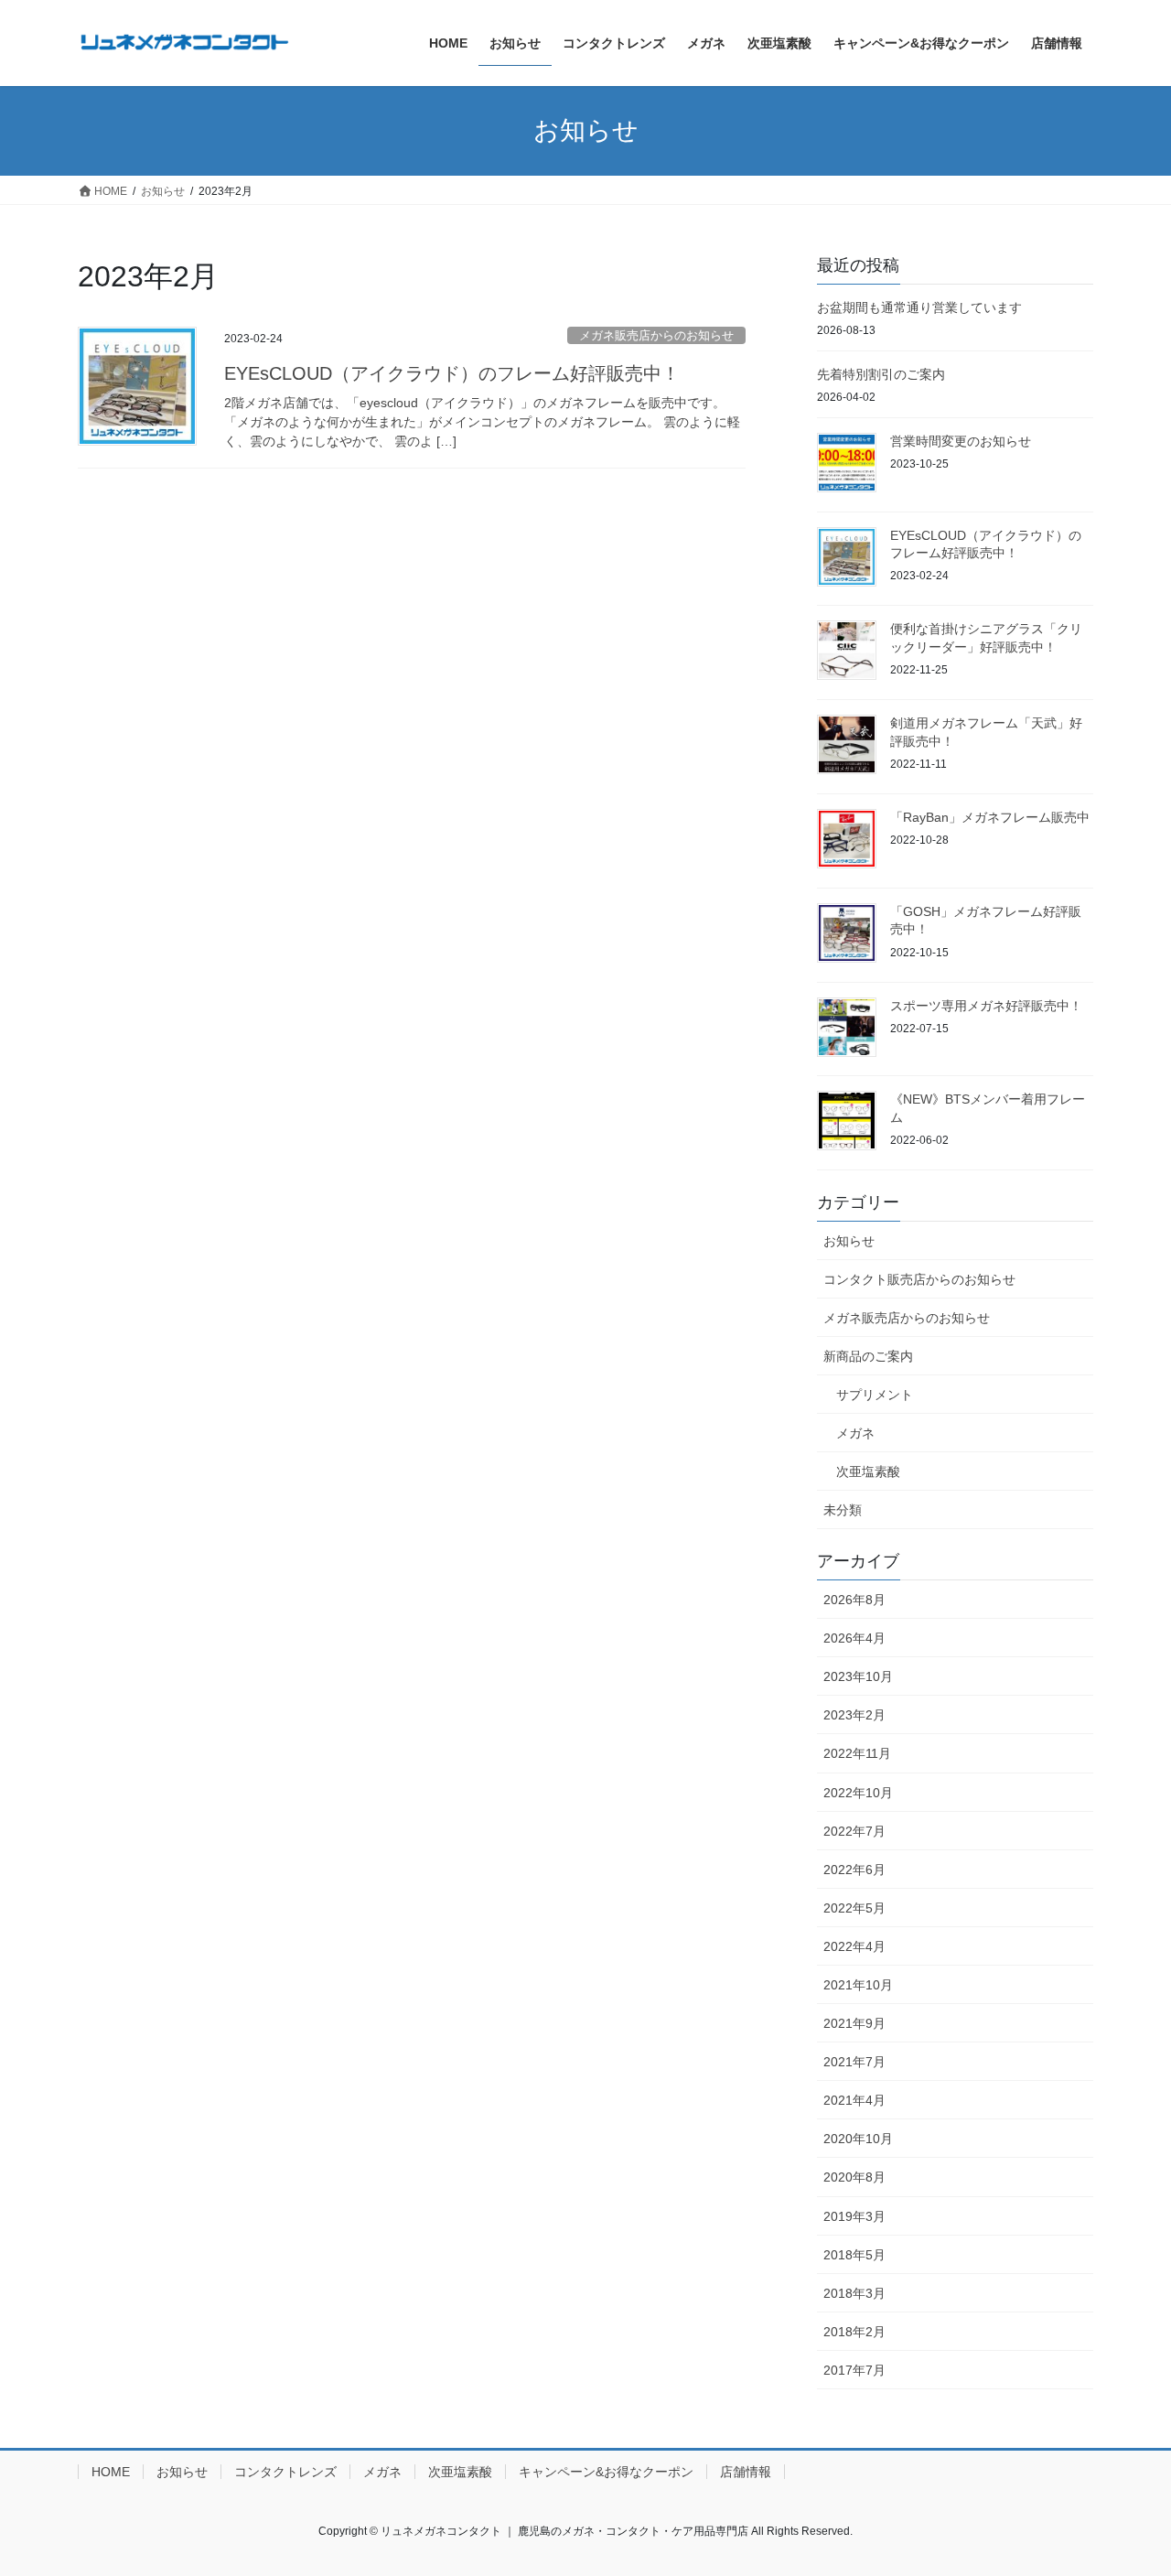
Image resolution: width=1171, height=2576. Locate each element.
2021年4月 (854, 2100)
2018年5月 (854, 2255)
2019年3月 (854, 2216)
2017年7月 (854, 2370)
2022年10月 (858, 1793)
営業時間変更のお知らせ (961, 441)
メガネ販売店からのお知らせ (656, 335)
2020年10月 (858, 2139)
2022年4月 (854, 1946)
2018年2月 (854, 2332)
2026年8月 (854, 1600)
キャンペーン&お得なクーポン (606, 2472)
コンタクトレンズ (285, 2472)
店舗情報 (746, 2472)
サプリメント (875, 1395)
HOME (111, 2472)
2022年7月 (854, 1831)
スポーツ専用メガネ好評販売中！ (986, 1006)
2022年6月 (854, 1870)
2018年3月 (854, 2293)
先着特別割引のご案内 (881, 374)
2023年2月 (854, 1715)
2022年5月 (854, 1908)
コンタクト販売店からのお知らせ (919, 1279)
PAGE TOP (1126, 2483)
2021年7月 (854, 2062)
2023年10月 (858, 1676)
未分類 (843, 1510)
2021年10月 (858, 1985)
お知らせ (849, 1241)
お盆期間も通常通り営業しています (919, 307)
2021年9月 (854, 2023)
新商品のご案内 (868, 1356)
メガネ (855, 1433)
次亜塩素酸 (868, 1471)
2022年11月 (857, 1753)
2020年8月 (854, 2177)
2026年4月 (854, 1638)
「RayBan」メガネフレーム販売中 (990, 817)
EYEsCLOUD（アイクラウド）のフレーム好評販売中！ (452, 373)
